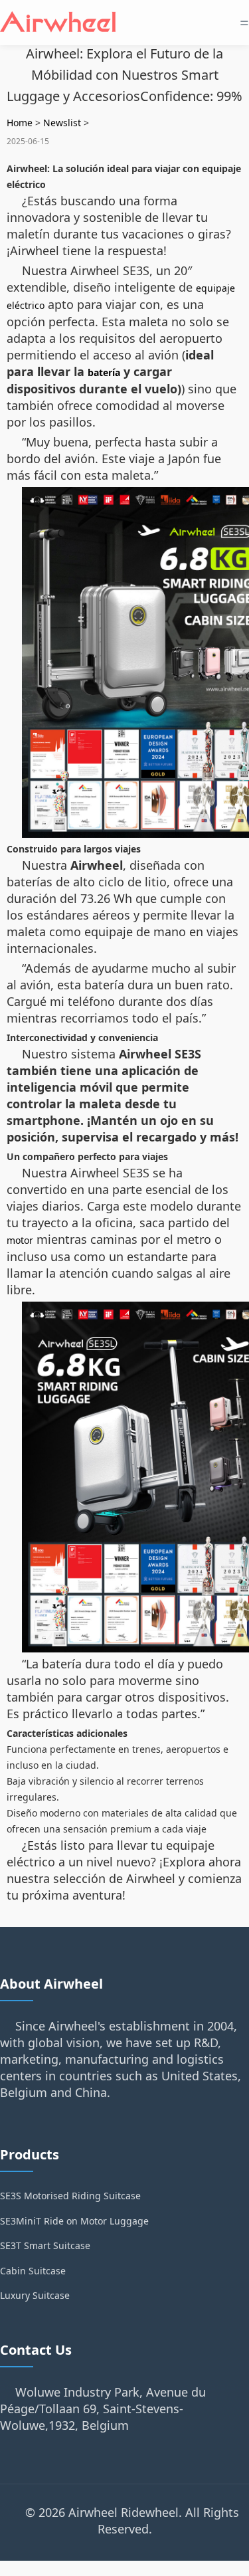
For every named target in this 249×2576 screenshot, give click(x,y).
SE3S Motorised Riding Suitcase (70, 2196)
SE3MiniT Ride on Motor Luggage (74, 2221)
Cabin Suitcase (33, 2271)
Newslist (62, 123)
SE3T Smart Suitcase (45, 2245)
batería (104, 372)
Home (20, 123)
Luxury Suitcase (35, 2295)
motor (20, 1240)
